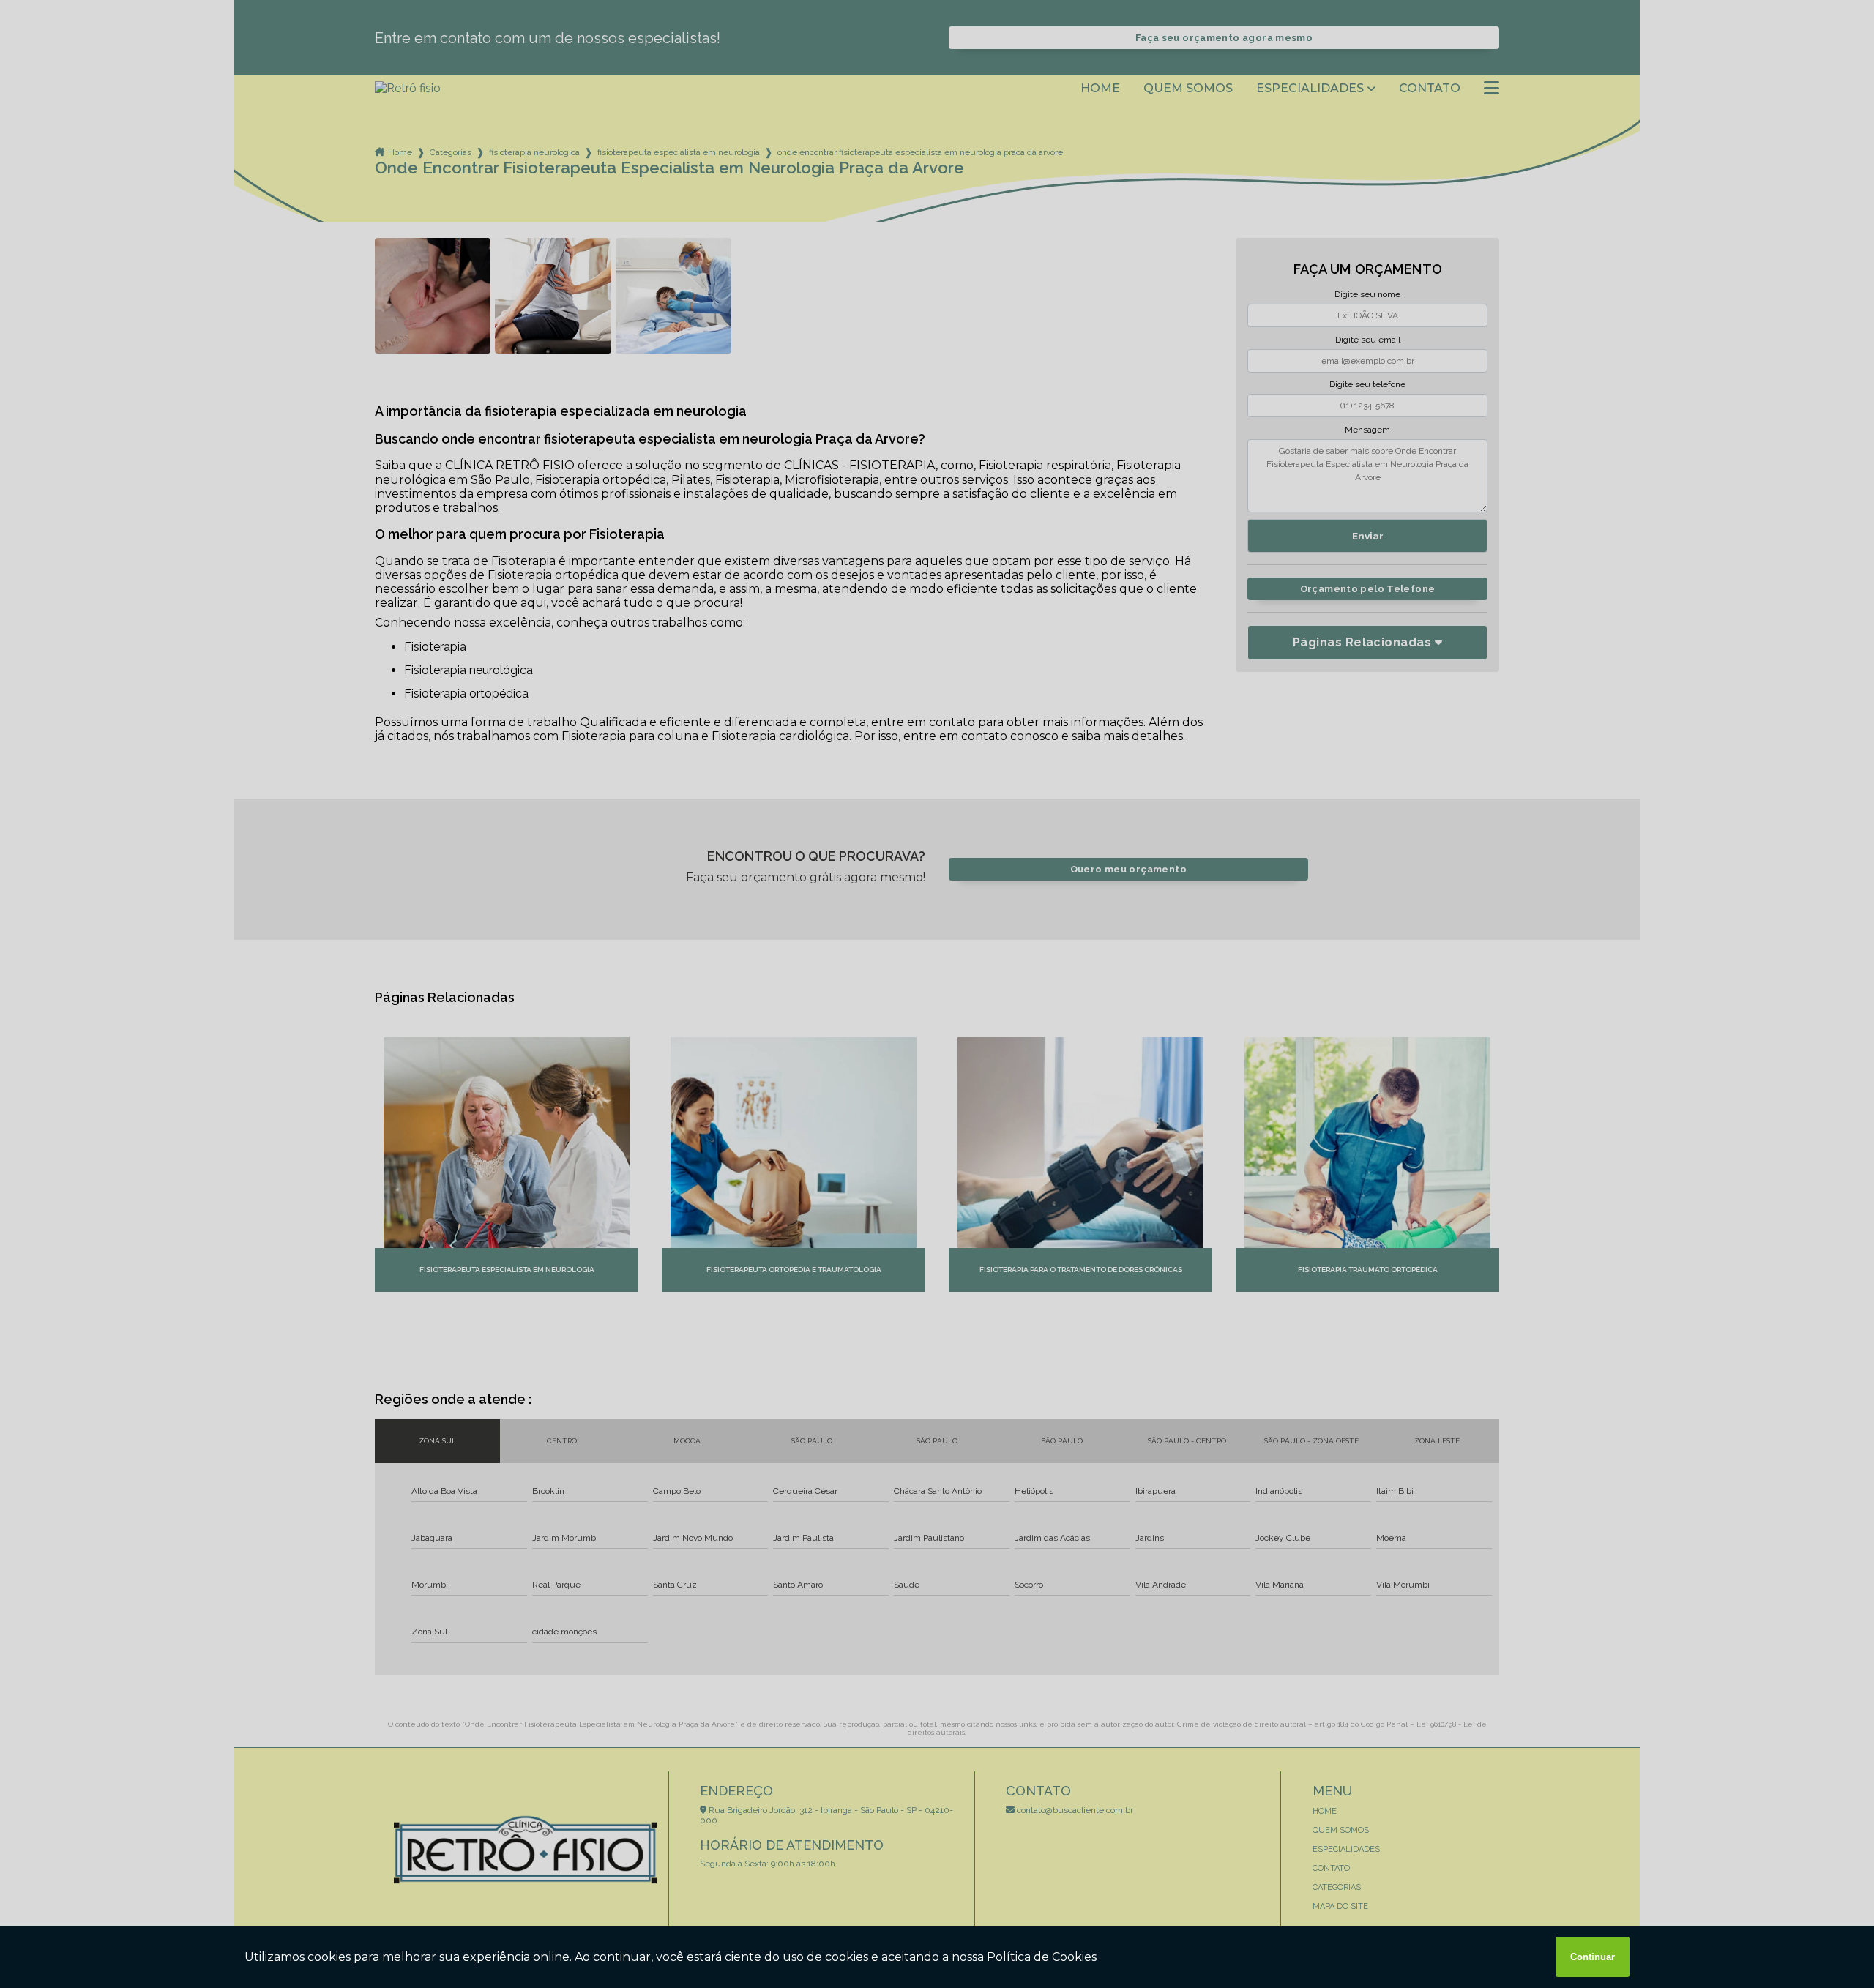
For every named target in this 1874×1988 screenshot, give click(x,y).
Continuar (1593, 1957)
